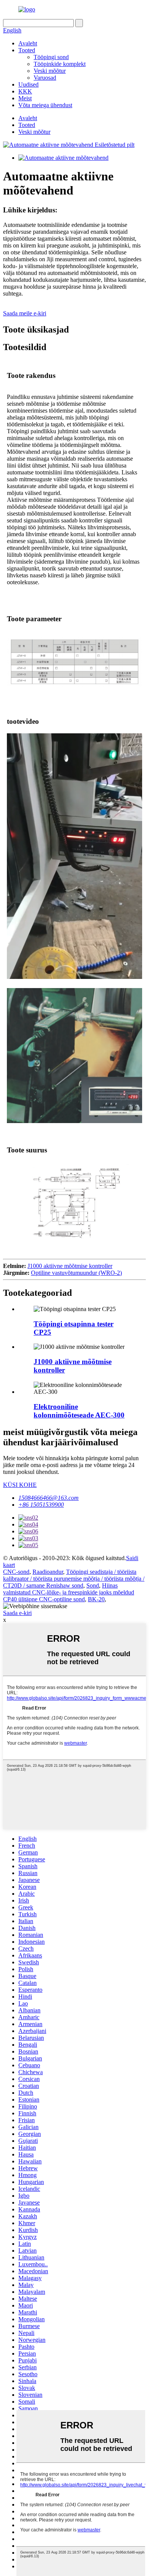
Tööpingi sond (51, 57)
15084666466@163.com (49, 1498)
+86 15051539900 (41, 1505)
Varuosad (45, 78)
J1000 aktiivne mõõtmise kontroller (70, 1266)
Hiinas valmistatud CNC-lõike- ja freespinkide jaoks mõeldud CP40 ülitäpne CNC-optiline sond (69, 1592)
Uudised (28, 84)
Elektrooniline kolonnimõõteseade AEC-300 (79, 1411)
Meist (25, 98)
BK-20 (96, 1599)
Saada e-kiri (17, 1613)
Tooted (27, 50)
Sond (93, 1585)
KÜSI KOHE (20, 1485)
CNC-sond (16, 1572)
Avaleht (28, 43)
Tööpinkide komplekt (60, 64)
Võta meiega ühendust (45, 105)
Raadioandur (48, 1572)
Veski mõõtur (50, 71)
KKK (25, 91)
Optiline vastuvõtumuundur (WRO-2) (76, 1273)
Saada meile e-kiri (25, 313)
